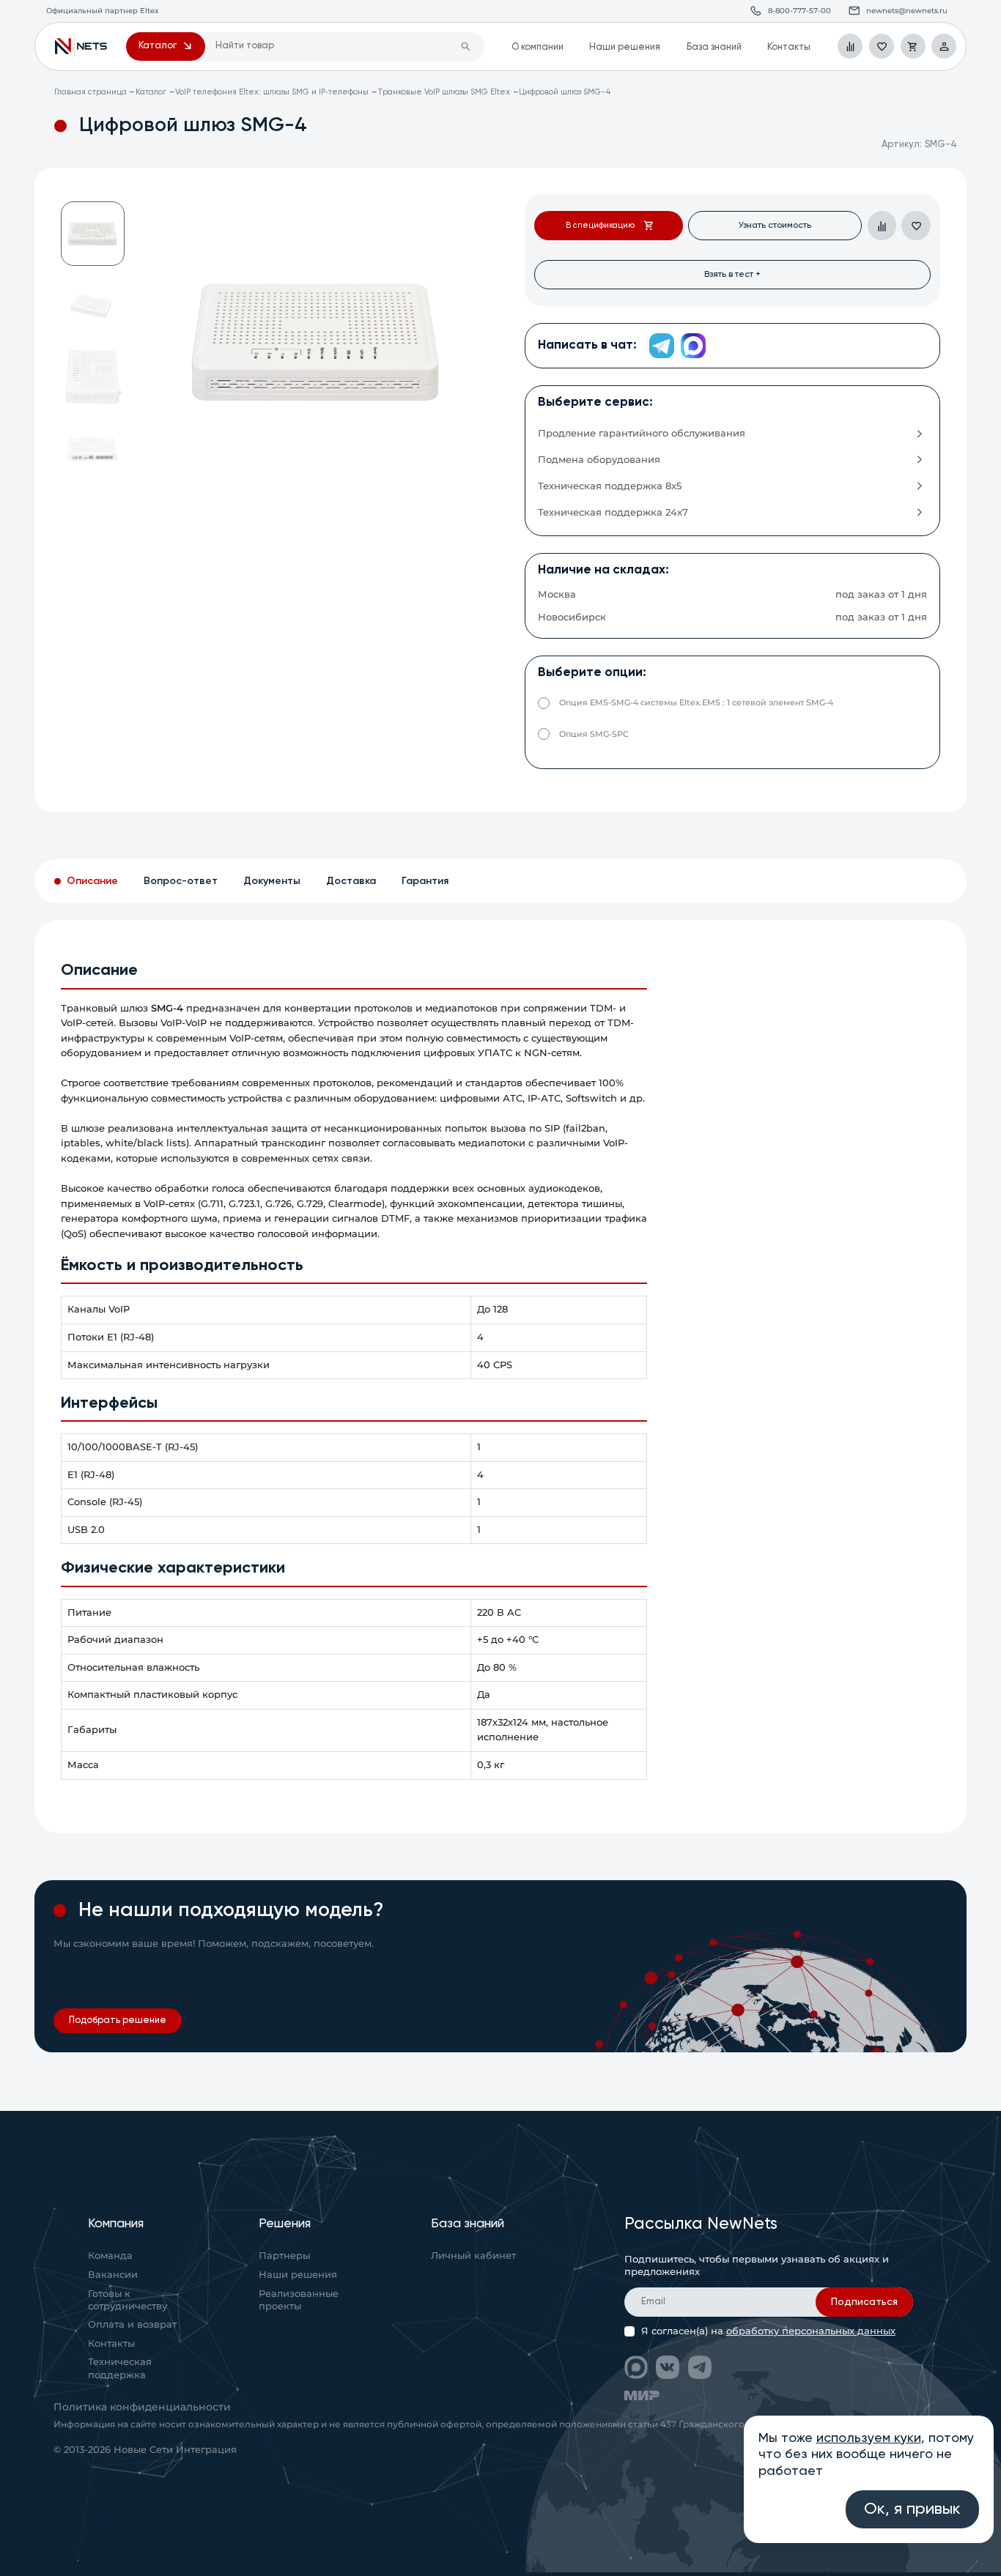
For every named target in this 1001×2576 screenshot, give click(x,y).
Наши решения (625, 47)
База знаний (714, 47)
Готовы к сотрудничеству (128, 2300)
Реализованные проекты (299, 2300)
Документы (272, 881)
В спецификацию (600, 226)
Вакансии (113, 2275)
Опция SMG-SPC (594, 734)
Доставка (351, 881)
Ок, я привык (912, 2509)
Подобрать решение (118, 2020)
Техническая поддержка (120, 2368)
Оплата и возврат (132, 2324)
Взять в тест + (732, 274)
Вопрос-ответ (181, 881)
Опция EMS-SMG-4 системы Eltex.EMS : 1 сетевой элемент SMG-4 (696, 702)
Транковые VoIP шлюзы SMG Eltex (444, 92)
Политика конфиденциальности (142, 2407)
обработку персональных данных (811, 2331)
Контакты (789, 47)
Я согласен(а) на (768, 2331)
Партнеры (284, 2256)
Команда (110, 2256)
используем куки (869, 2438)
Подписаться (864, 2302)
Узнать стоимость (775, 225)
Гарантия (425, 881)
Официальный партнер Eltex (81, 46)
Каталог (151, 92)
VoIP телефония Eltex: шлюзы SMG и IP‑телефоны (272, 92)
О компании (538, 47)
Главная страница (91, 92)
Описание (92, 881)
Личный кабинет (473, 2256)
